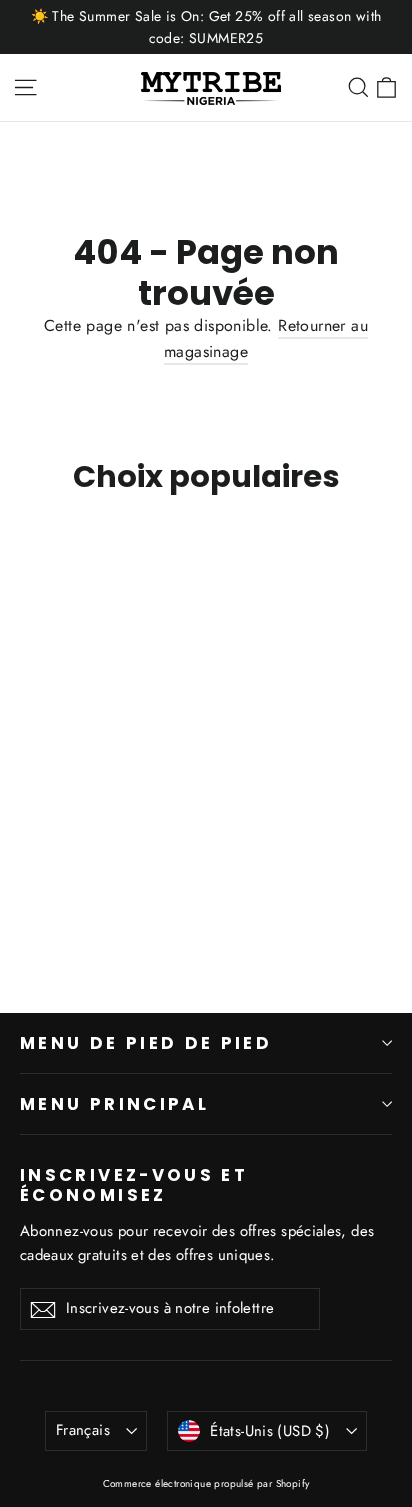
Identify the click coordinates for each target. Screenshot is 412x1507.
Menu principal (114, 1104)
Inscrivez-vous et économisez (134, 1184)
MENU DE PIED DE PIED (146, 1043)
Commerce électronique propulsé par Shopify (206, 1483)
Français (83, 1430)
